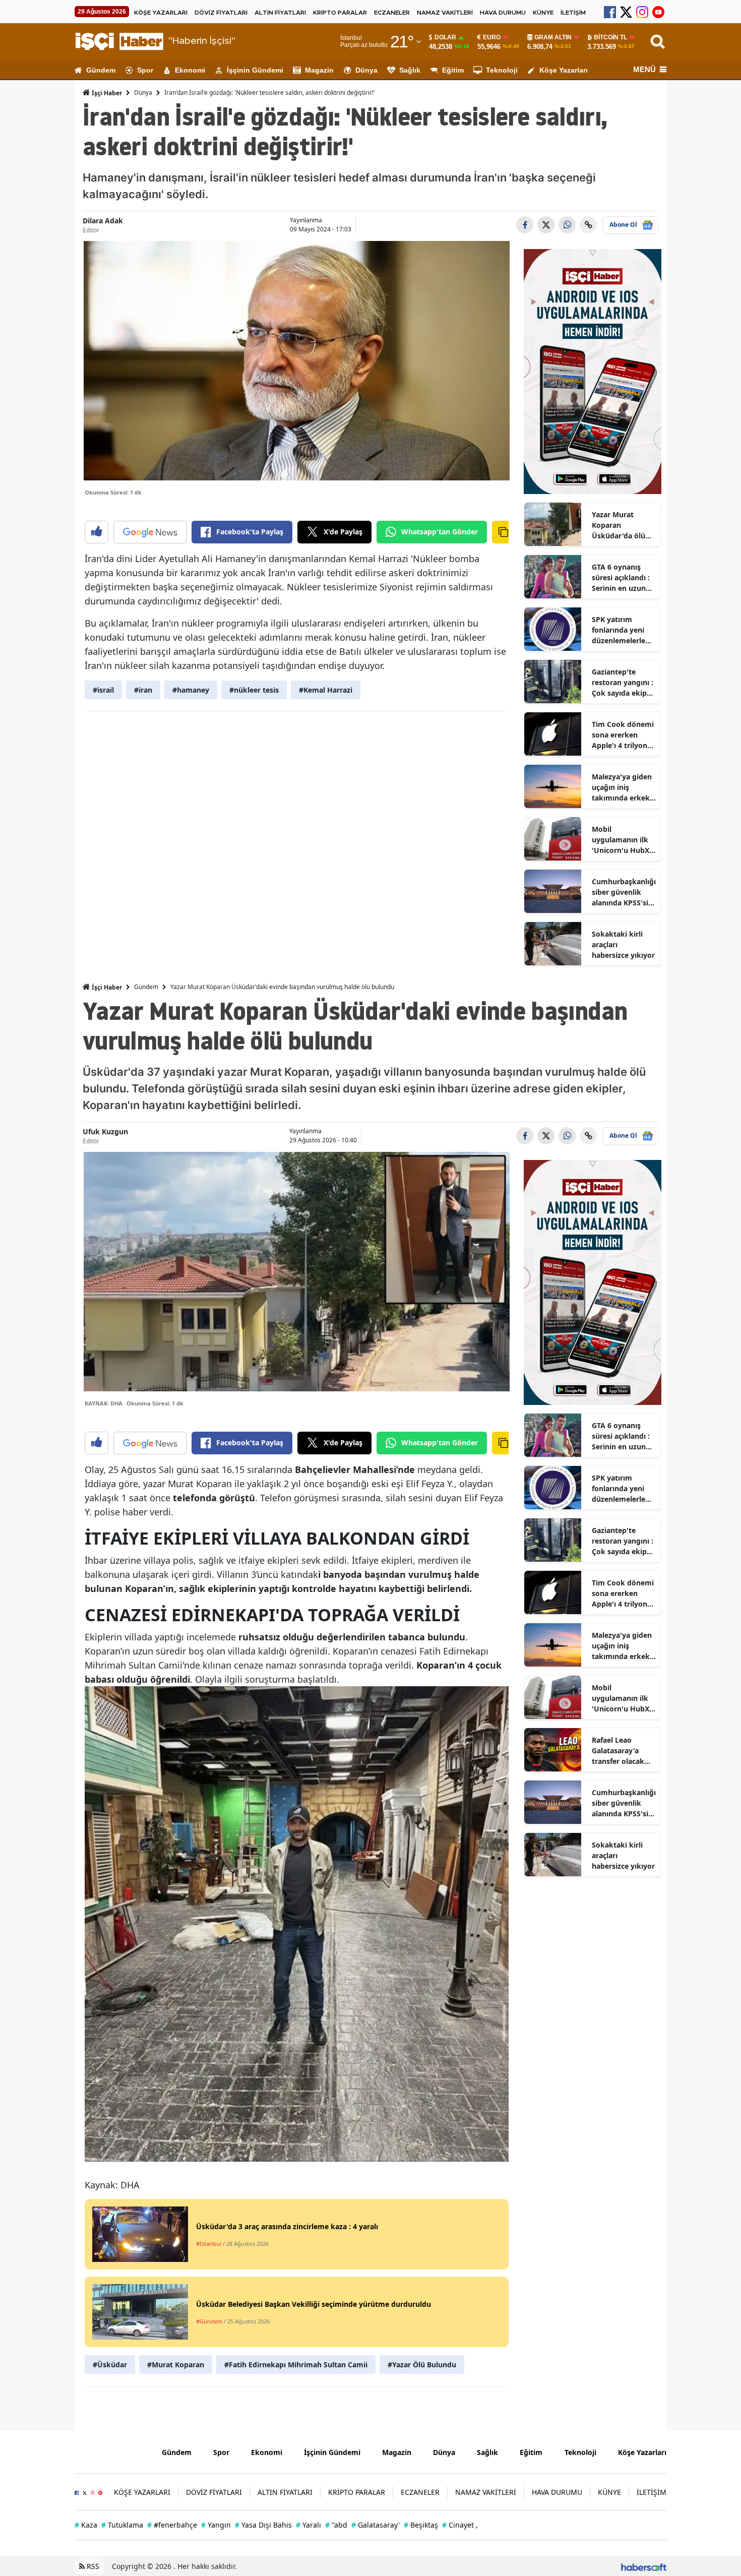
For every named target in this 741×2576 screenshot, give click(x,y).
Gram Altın (553, 37)
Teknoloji (502, 70)
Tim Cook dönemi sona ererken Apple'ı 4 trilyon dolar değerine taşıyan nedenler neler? (623, 735)
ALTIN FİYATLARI (280, 13)
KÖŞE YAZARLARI (161, 13)
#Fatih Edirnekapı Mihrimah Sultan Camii (296, 2365)
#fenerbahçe (172, 2525)
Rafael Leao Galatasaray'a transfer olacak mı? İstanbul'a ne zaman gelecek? (622, 1751)
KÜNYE (543, 13)
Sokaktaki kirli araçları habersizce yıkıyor (623, 944)
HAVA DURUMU (503, 13)
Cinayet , (460, 2525)
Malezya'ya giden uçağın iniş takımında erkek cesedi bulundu (622, 787)
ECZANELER (392, 13)
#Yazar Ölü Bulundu (422, 2365)
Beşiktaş (421, 2525)
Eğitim (453, 70)
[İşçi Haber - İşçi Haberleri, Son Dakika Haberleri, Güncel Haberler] (111, 2451)
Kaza (86, 2525)
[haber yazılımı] (644, 2566)
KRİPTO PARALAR (340, 13)
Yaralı (308, 2525)
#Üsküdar (110, 2365)
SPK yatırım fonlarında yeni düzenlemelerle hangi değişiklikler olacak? (619, 630)
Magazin (319, 70)
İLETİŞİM (573, 13)
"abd (336, 2525)
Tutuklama (122, 2525)
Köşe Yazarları (564, 70)
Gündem (101, 70)
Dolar (445, 37)
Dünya (366, 70)
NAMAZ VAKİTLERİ (445, 13)
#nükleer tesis (254, 690)
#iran (143, 690)
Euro (492, 37)
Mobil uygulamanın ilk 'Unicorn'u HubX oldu (621, 840)
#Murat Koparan (176, 2365)
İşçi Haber (106, 93)
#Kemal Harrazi (326, 690)
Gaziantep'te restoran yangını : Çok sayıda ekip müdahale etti (623, 683)
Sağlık (410, 70)
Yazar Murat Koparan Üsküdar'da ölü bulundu (619, 525)
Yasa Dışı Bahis (263, 2525)
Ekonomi (190, 70)
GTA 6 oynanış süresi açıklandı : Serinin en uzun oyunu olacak (621, 578)
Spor (145, 70)
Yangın (216, 2525)
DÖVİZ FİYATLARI (221, 13)
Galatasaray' (376, 2525)
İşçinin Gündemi (255, 70)
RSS (92, 2566)
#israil (103, 690)
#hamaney (191, 690)
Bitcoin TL (610, 37)
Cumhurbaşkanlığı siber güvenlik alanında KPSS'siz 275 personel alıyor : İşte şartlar (624, 892)
